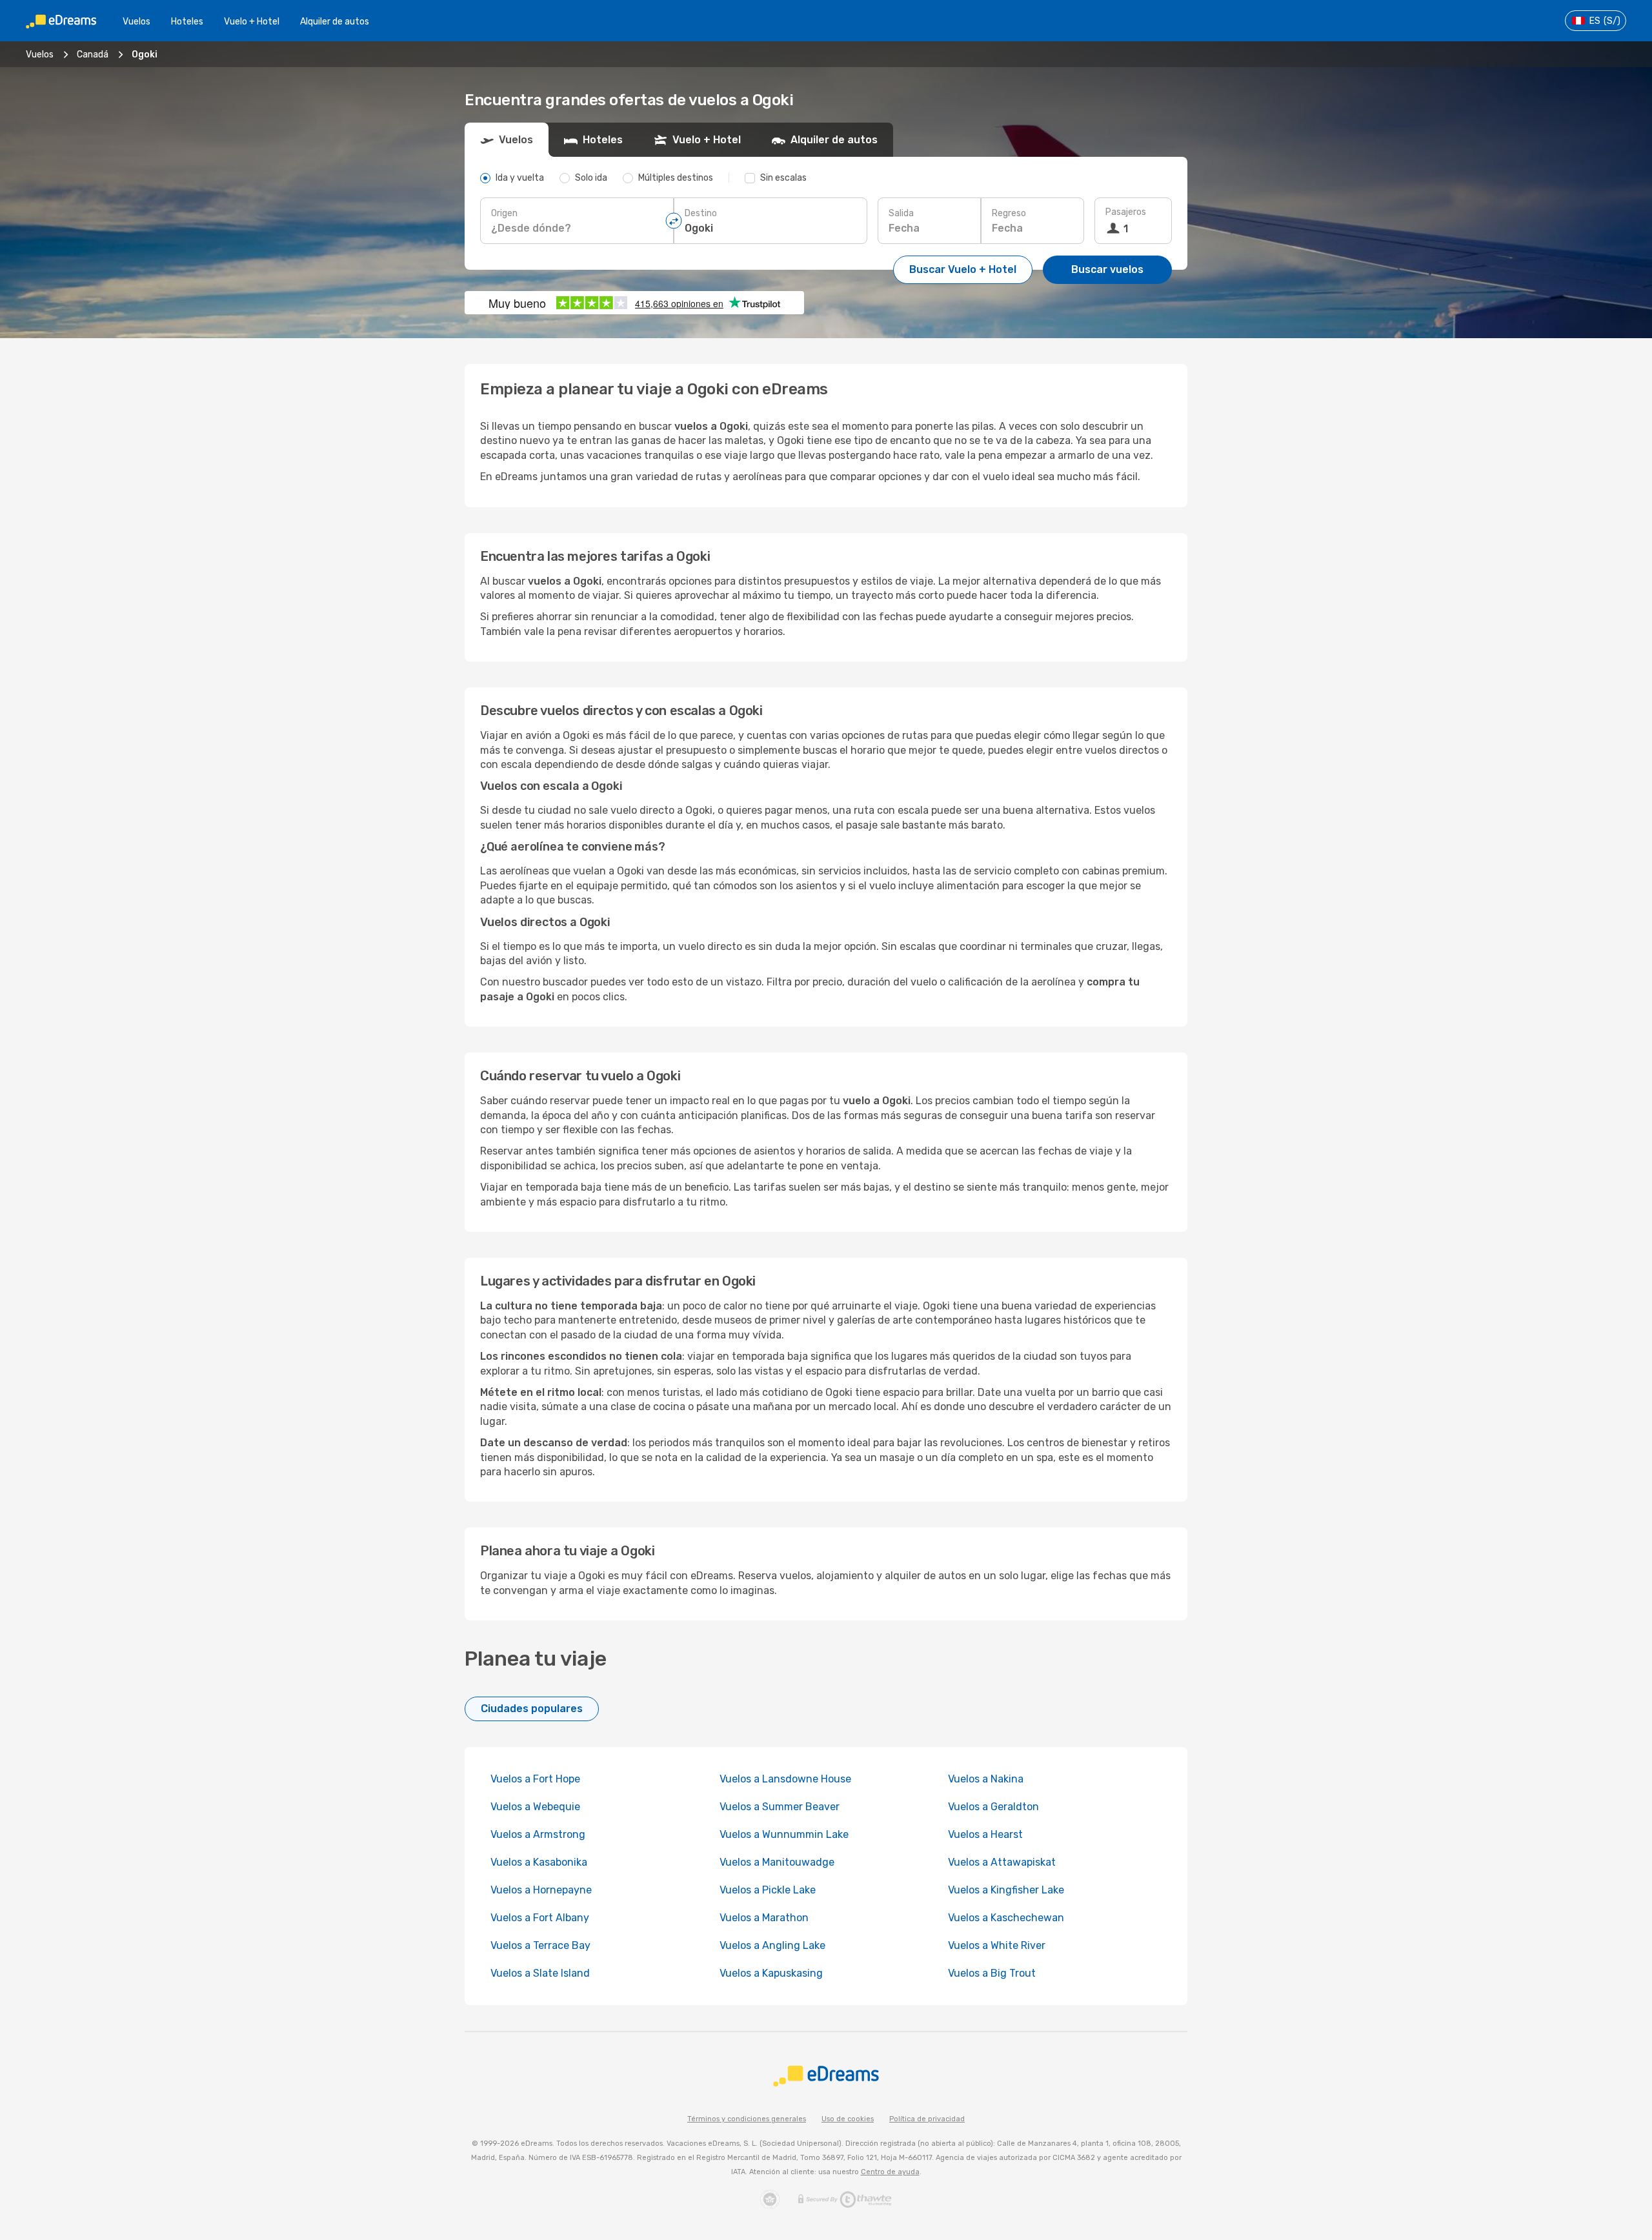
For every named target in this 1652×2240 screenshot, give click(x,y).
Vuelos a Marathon (764, 1918)
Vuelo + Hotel (252, 22)
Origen (504, 213)
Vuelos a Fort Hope (535, 1779)
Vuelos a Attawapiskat (1002, 1862)
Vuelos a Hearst (985, 1834)
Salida (901, 213)
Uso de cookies (848, 2119)
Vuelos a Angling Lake (772, 1945)
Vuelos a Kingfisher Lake (1006, 1890)
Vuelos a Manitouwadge (777, 1862)
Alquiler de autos (335, 22)
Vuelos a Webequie (535, 1807)
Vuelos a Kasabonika (539, 1862)
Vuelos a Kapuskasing (771, 1973)
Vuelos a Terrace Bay (540, 1945)
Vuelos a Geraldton (993, 1807)
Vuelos (136, 22)
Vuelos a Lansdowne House (785, 1779)
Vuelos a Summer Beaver (780, 1807)
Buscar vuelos (1107, 269)
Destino (701, 213)
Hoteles (187, 22)
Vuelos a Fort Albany (540, 1918)
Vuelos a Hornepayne (541, 1890)
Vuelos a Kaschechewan (1006, 1918)
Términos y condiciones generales (747, 2119)
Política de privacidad (927, 2119)
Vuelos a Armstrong (538, 1834)
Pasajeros (1126, 212)
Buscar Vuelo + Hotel (963, 269)
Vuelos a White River (997, 1945)
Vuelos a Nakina (986, 1779)
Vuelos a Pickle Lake (768, 1890)
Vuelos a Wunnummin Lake (784, 1834)
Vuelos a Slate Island (540, 1973)
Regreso (1009, 213)
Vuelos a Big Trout (992, 1973)
